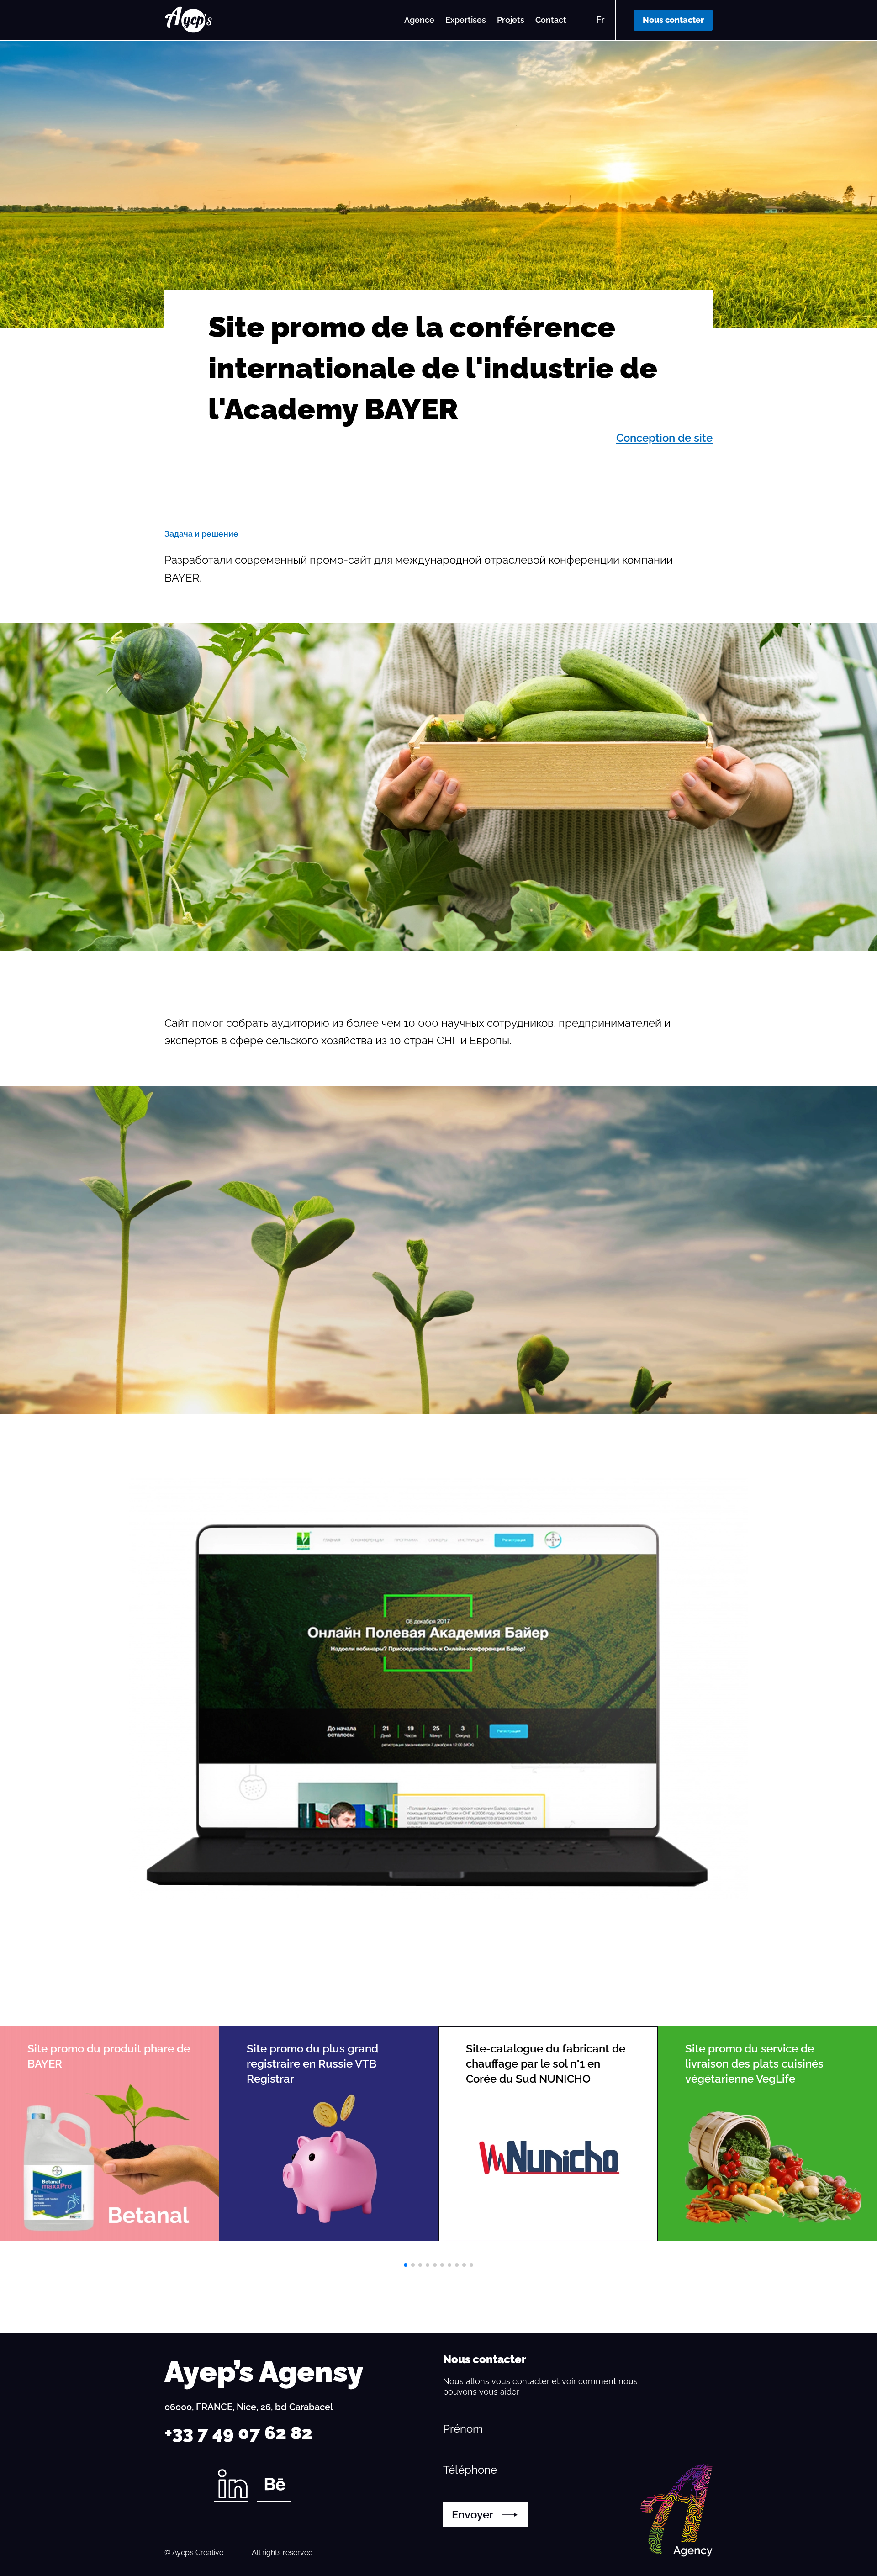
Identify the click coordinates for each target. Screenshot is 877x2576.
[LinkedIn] (231, 2484)
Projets (511, 20)
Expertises (466, 20)
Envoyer (473, 2515)
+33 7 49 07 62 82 (238, 2433)
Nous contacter (673, 20)
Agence (419, 20)
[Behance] (274, 2484)
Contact (551, 20)
